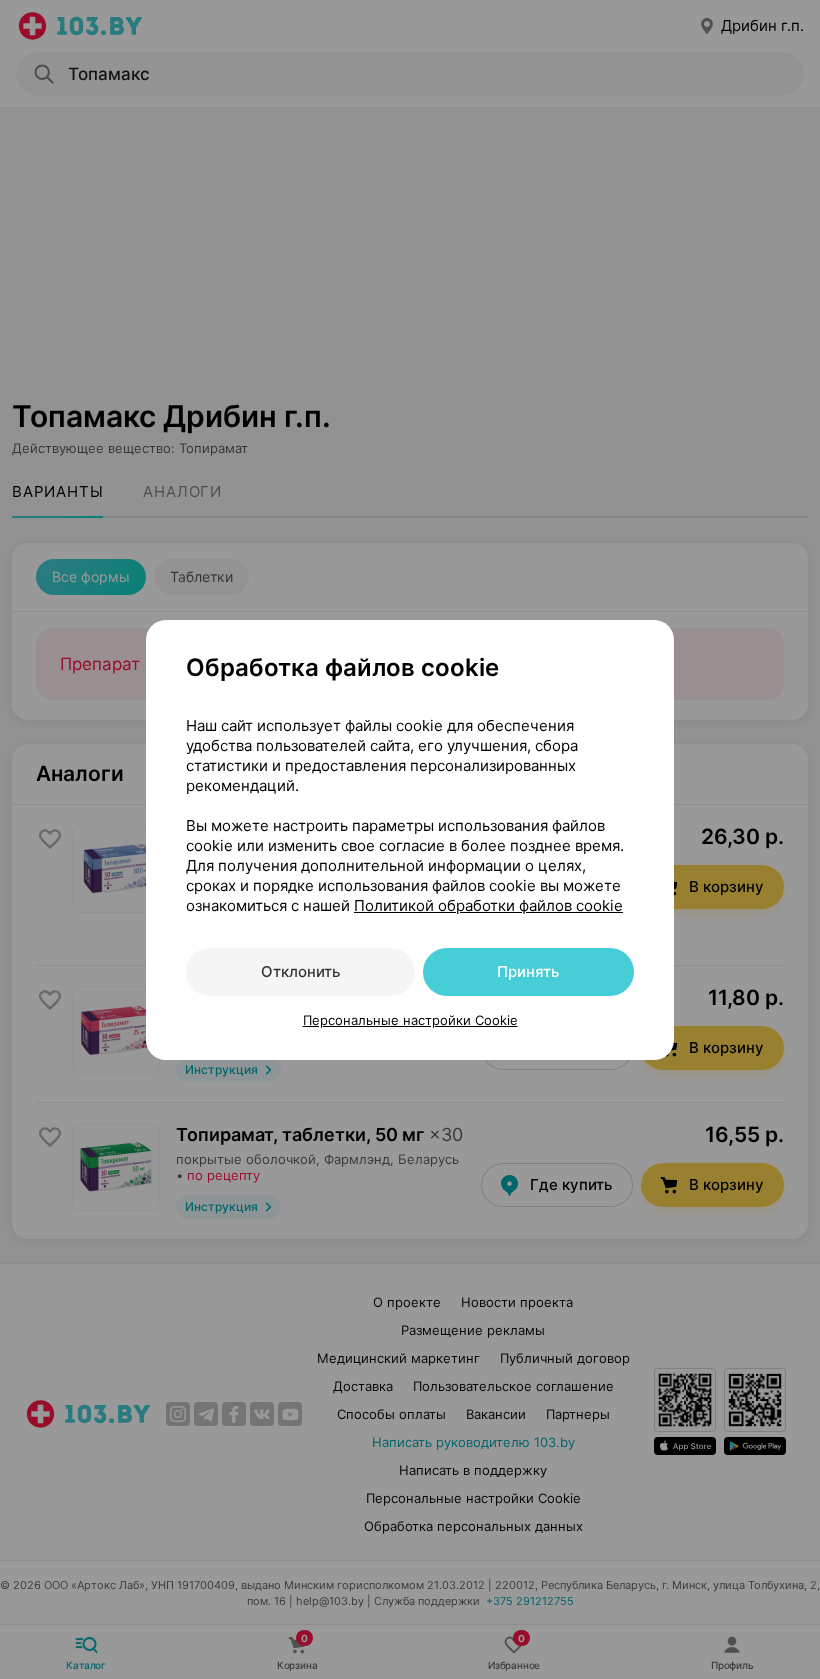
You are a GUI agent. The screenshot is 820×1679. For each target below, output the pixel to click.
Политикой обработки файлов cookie (488, 905)
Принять (528, 971)
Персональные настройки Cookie (410, 1020)
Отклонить (300, 971)
